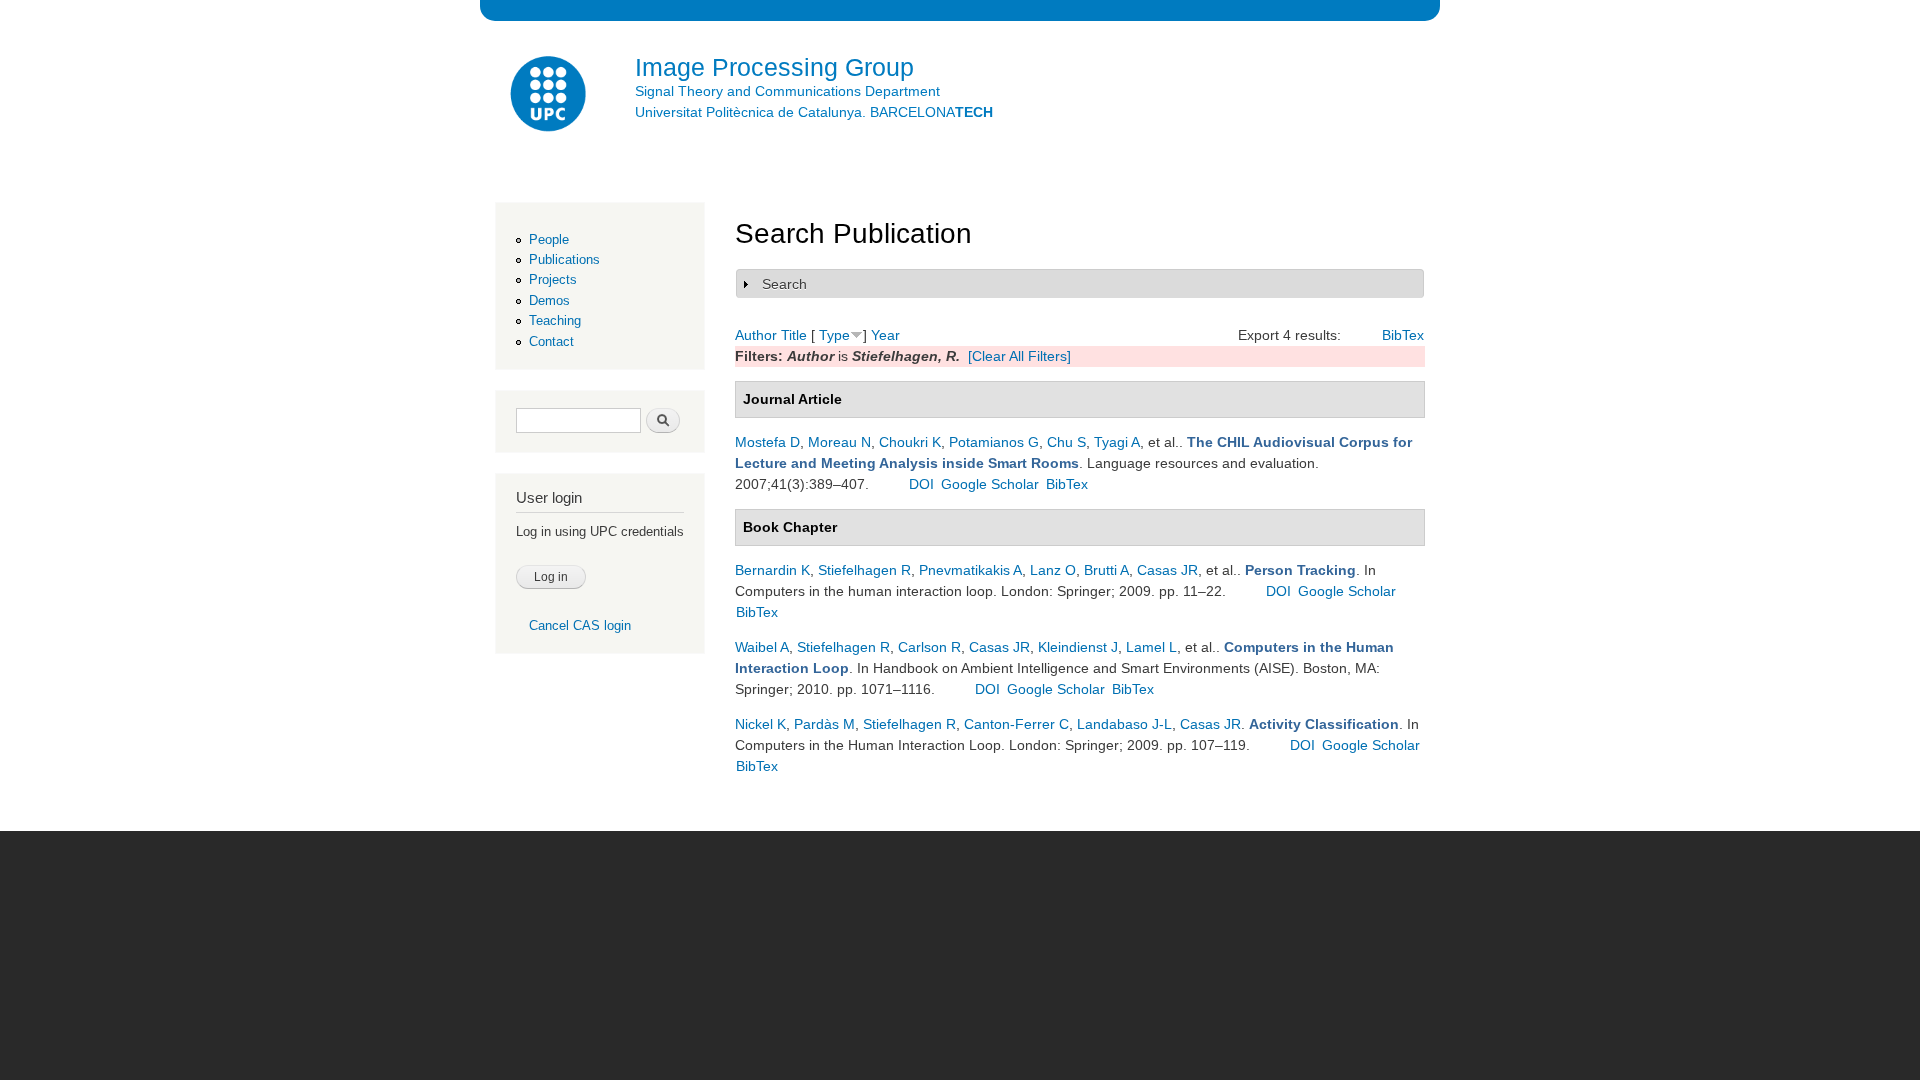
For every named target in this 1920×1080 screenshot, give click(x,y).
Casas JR (1167, 570)
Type (834, 335)
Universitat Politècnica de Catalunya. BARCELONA (814, 112)
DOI (921, 484)
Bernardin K (772, 570)
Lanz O (1053, 570)
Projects (553, 279)
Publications (564, 259)
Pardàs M (824, 724)
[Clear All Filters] (1019, 356)
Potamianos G (994, 442)
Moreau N (839, 442)
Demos (549, 300)
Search (784, 284)
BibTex (1403, 335)
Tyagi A (1117, 442)
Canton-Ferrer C (1016, 724)
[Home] (550, 96)
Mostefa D (767, 442)
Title (794, 335)
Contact (551, 341)
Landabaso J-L (1124, 724)
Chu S (1066, 442)
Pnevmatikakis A (970, 570)
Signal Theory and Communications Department (787, 91)
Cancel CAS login (580, 625)
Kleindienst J (1078, 647)
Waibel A (762, 647)
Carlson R (929, 647)
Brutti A (1106, 570)
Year (885, 335)
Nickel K (760, 724)
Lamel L (1151, 647)
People (549, 239)
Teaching (555, 320)
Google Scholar (990, 484)
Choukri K (910, 442)
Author (756, 335)
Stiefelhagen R (864, 570)
